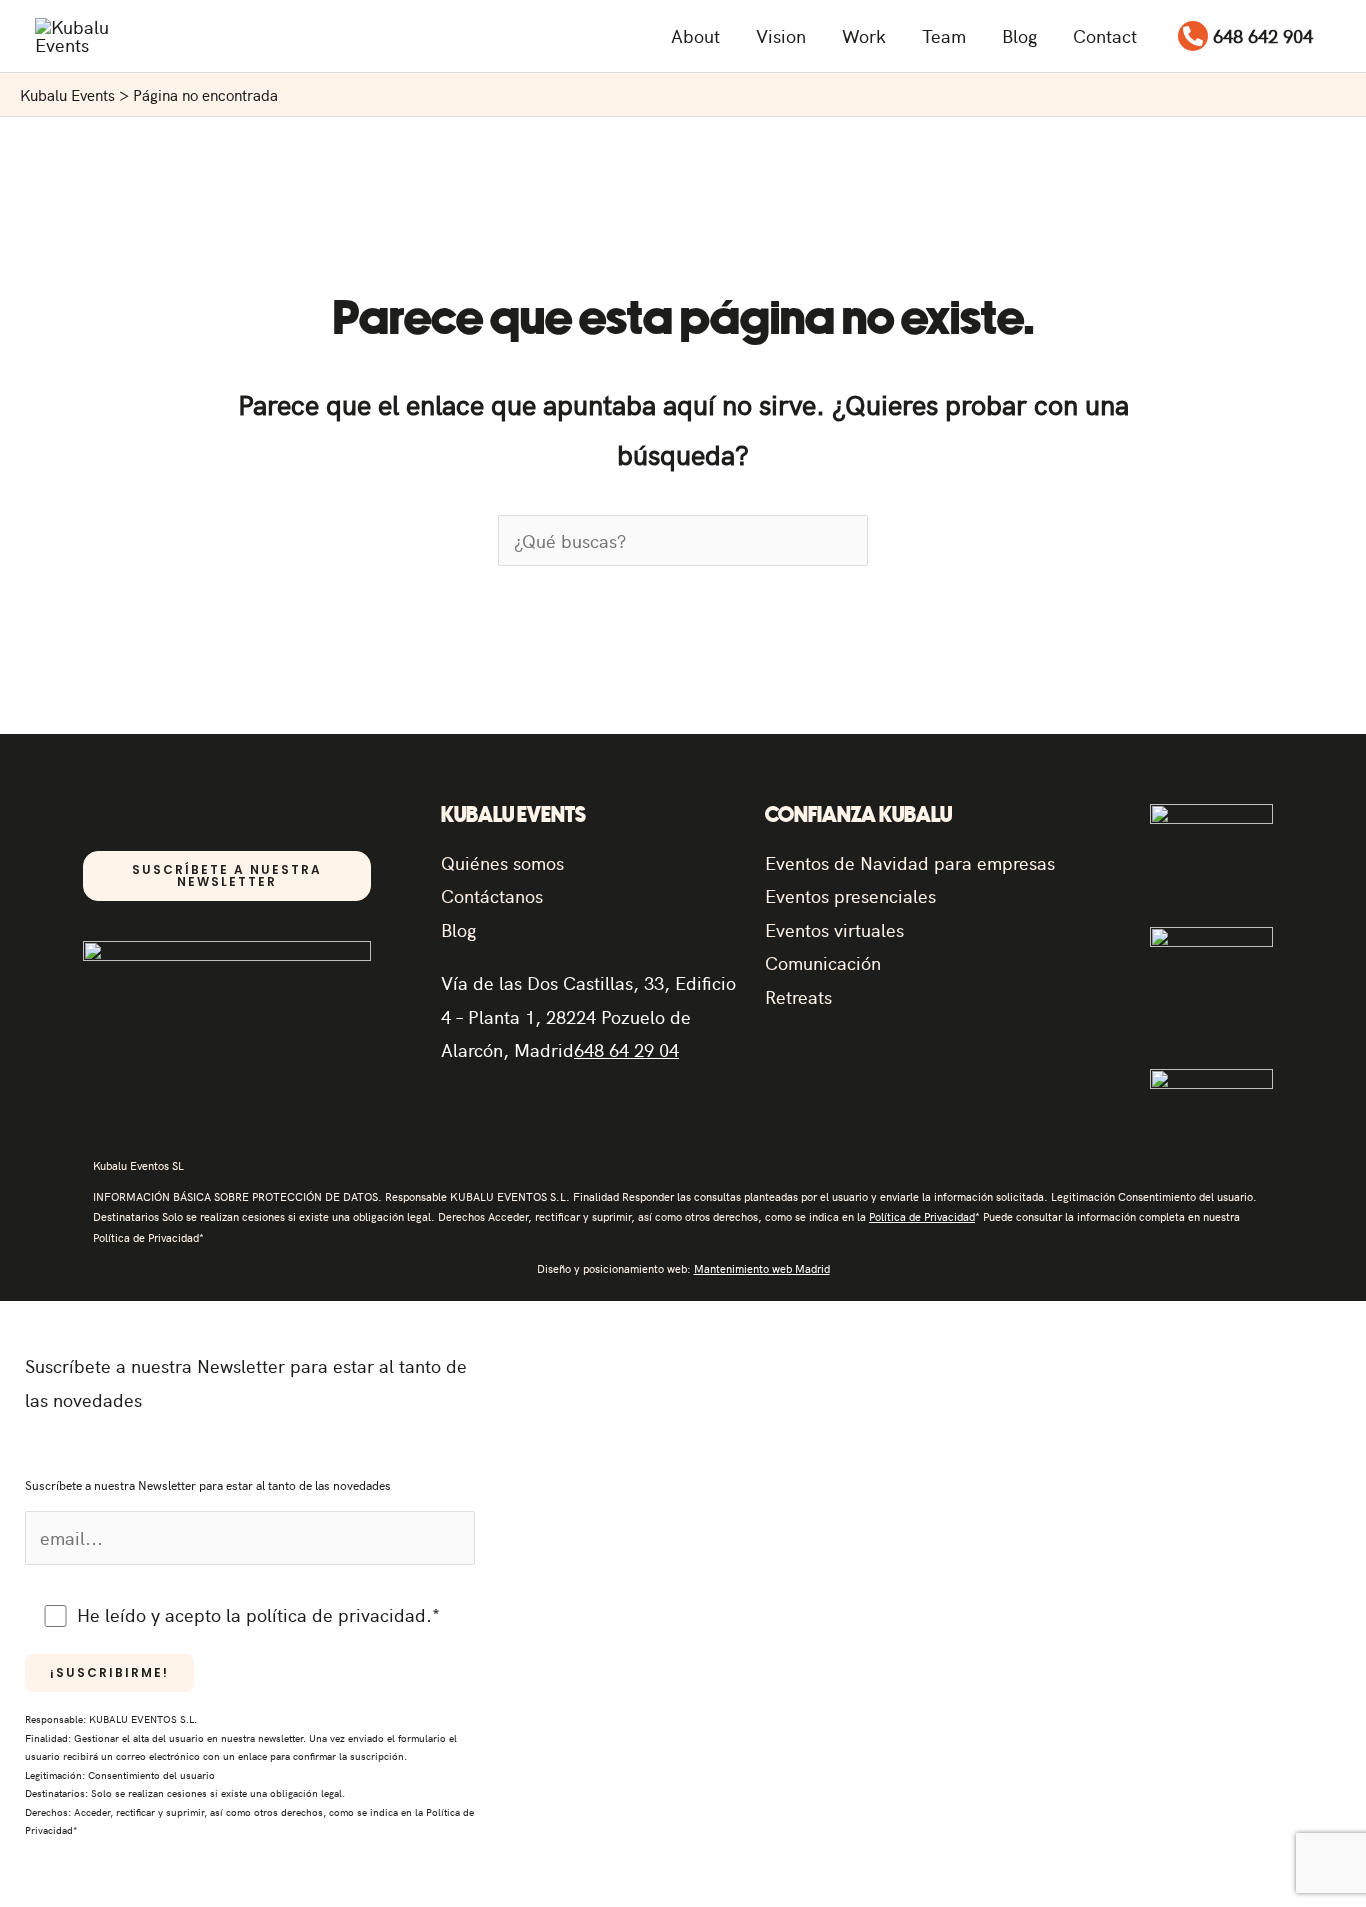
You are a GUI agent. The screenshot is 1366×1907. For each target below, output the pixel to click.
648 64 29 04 (626, 1049)
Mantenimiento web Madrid (762, 1268)
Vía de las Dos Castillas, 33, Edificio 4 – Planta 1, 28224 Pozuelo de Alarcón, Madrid (588, 1016)
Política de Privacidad (922, 1216)
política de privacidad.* (343, 1614)
